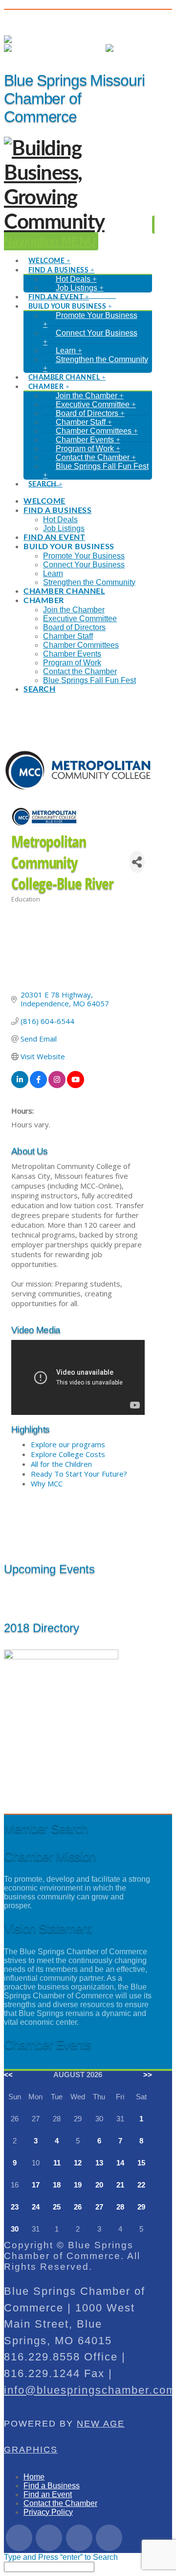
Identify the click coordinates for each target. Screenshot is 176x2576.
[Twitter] (49, 2538)
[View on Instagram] (57, 1085)
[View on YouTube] (76, 1085)
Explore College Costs (68, 1454)
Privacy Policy (48, 2512)
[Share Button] (137, 862)
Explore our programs (68, 1444)
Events (84, 48)
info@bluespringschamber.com (90, 2390)
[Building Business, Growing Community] (78, 222)
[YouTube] (109, 2538)
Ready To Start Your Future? (79, 1474)
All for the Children (61, 1464)
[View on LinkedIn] (20, 1085)
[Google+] (79, 2538)
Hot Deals (21, 57)
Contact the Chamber (60, 2503)
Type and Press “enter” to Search (61, 2557)
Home (34, 2477)
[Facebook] (19, 2538)
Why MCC (47, 1483)
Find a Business (52, 2486)
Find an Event (48, 2494)
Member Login (88, 39)
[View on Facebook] (38, 1085)
